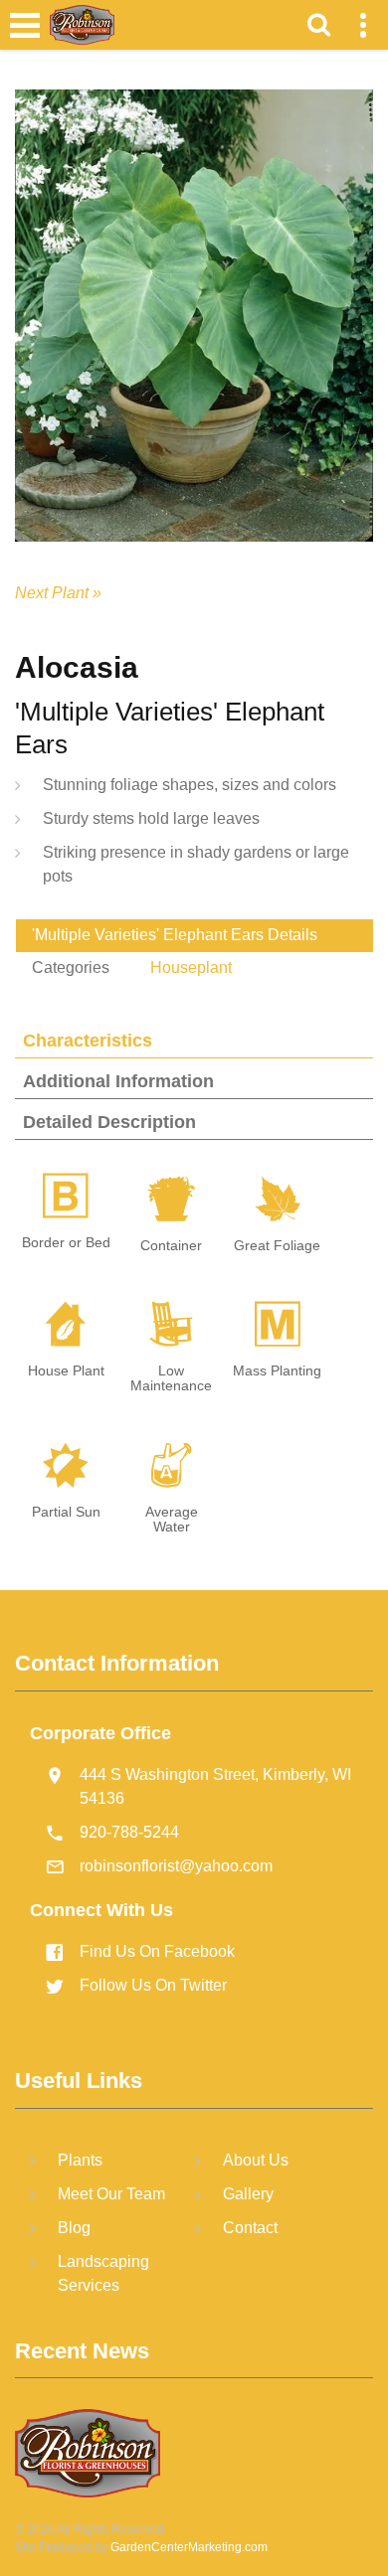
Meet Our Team (111, 2194)
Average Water (172, 1520)
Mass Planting (277, 1371)
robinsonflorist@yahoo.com (176, 1866)
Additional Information (118, 1081)
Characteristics (88, 1041)
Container (171, 1246)
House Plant (66, 1371)
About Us (256, 2160)
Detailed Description (109, 1122)
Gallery (248, 2194)
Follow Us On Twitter (153, 1985)
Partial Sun (66, 1512)
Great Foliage (277, 1246)
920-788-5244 (129, 1832)
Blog (74, 2228)
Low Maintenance (171, 1378)
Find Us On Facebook (157, 1951)
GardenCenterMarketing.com (189, 2547)
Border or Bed (66, 1243)
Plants (80, 2160)
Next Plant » (58, 593)
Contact (250, 2228)
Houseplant (191, 967)
